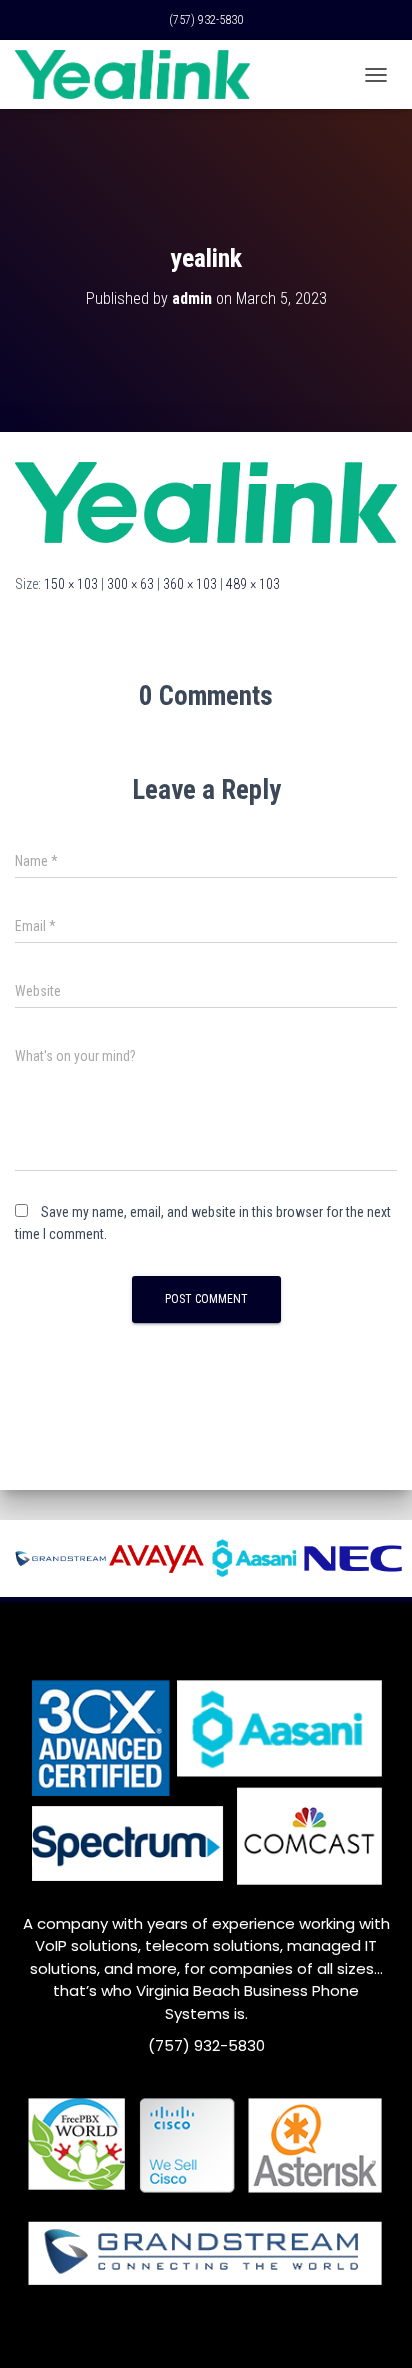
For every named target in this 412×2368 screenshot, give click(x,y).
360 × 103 (190, 584)
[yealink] (206, 501)
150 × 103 (71, 584)
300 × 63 (130, 584)
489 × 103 (253, 584)
